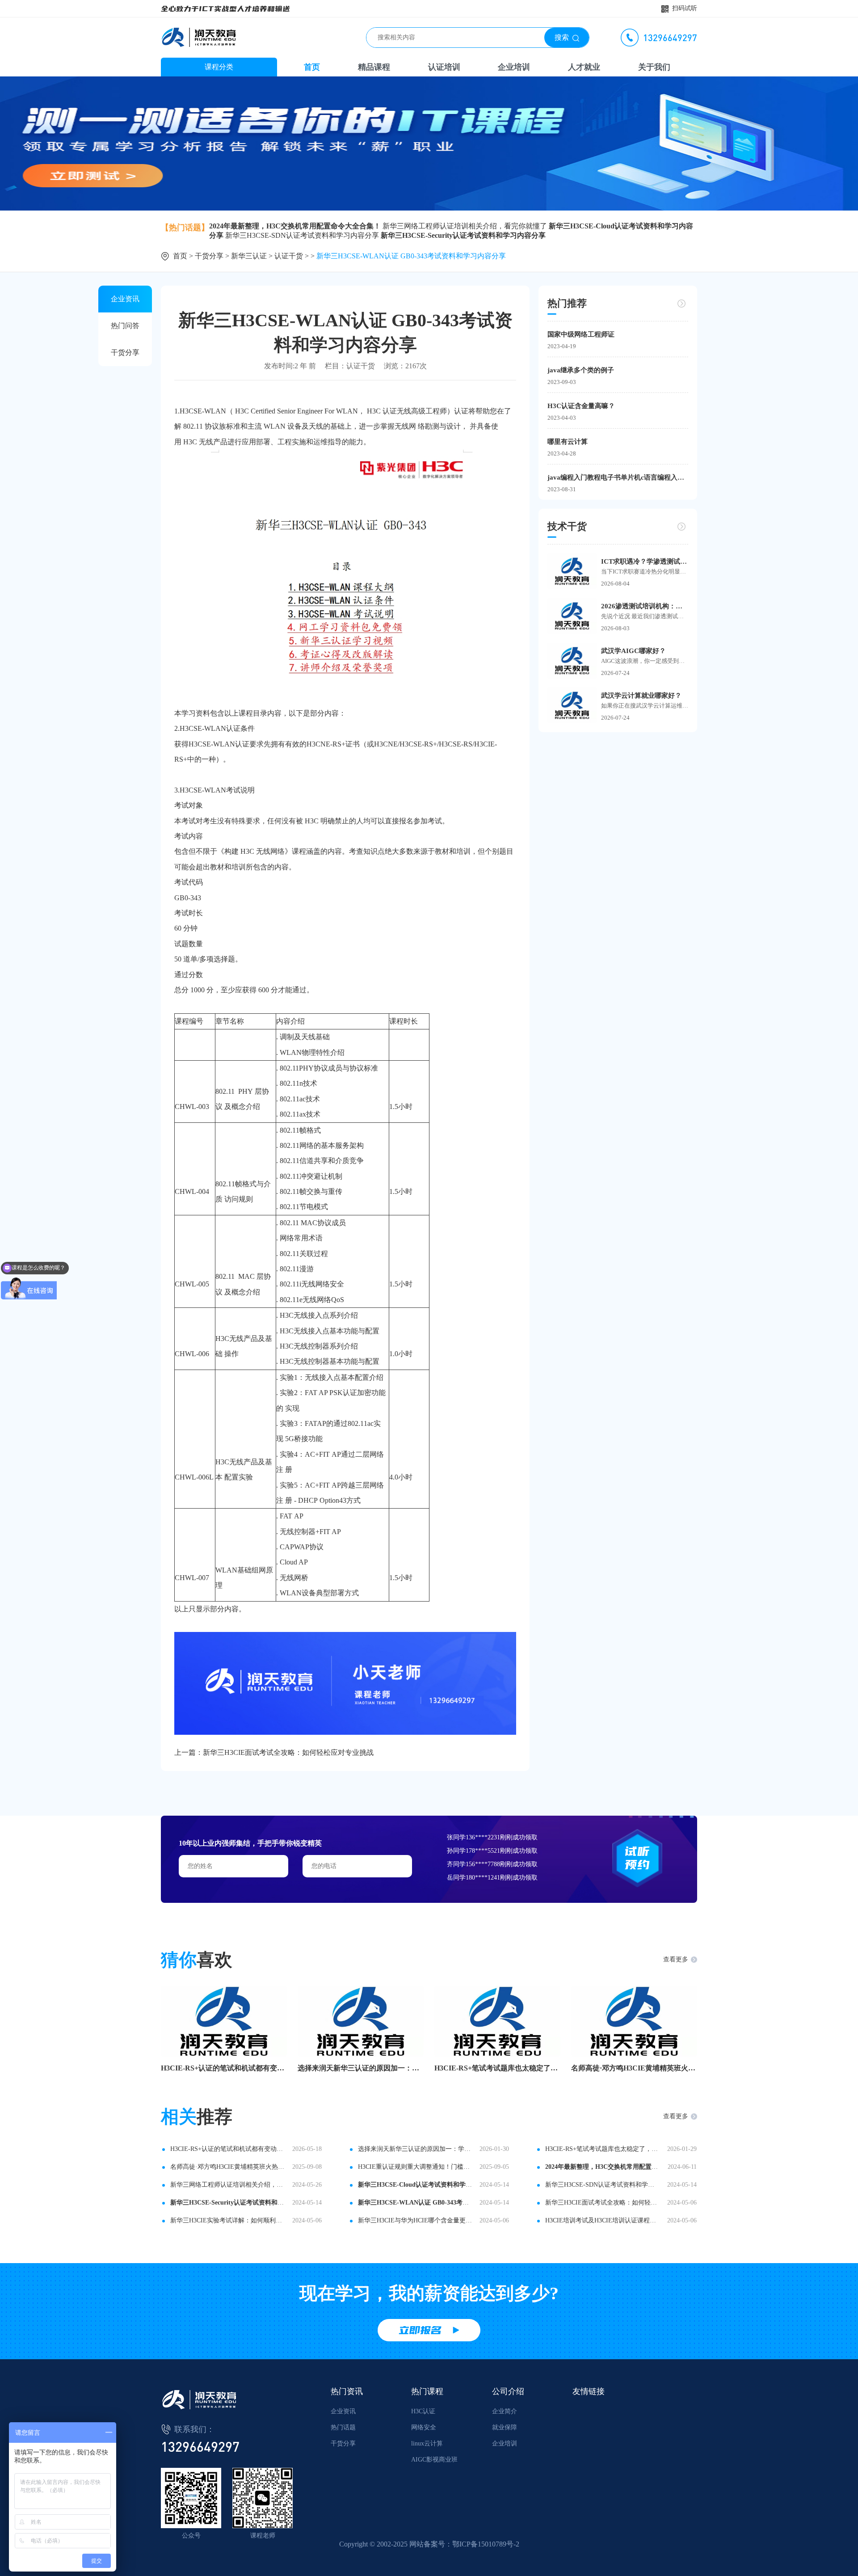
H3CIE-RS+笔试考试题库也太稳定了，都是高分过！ (497, 2068)
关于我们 (654, 67)
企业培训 (514, 67)
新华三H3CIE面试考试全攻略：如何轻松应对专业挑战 (288, 1752)
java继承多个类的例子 (581, 370)
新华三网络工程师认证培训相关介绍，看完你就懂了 (465, 226)
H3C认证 (423, 2411)
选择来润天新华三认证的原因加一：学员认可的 (361, 2068)
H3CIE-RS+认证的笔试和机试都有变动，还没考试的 (224, 2068)
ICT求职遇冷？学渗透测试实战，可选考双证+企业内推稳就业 (645, 561)
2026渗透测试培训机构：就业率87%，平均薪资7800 (645, 606)
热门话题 (343, 2427)
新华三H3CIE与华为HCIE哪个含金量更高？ (416, 2220)
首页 (312, 67)
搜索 (562, 37)
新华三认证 (249, 256)
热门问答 (125, 326)
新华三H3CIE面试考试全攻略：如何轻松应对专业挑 (603, 2203)
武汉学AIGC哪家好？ (633, 651)
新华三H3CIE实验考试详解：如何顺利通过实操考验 (228, 2220)
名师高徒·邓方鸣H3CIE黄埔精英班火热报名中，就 (634, 2068)
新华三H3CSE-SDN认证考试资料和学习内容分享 (302, 235)
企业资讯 (125, 299)
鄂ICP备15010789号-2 (486, 2544)
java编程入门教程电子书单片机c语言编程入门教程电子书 (618, 477)
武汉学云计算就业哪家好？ (641, 696)
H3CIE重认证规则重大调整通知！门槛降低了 (416, 2167)
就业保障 (505, 2427)
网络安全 (424, 2427)
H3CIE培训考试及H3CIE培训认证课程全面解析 (603, 2220)
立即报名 (420, 2330)
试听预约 (637, 1858)
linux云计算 (427, 2443)
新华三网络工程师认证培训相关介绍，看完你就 (228, 2185)
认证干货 (289, 256)
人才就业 (584, 67)
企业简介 (505, 2411)
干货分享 (209, 256)
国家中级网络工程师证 (581, 334)
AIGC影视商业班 (434, 2460)
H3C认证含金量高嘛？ (581, 406)
